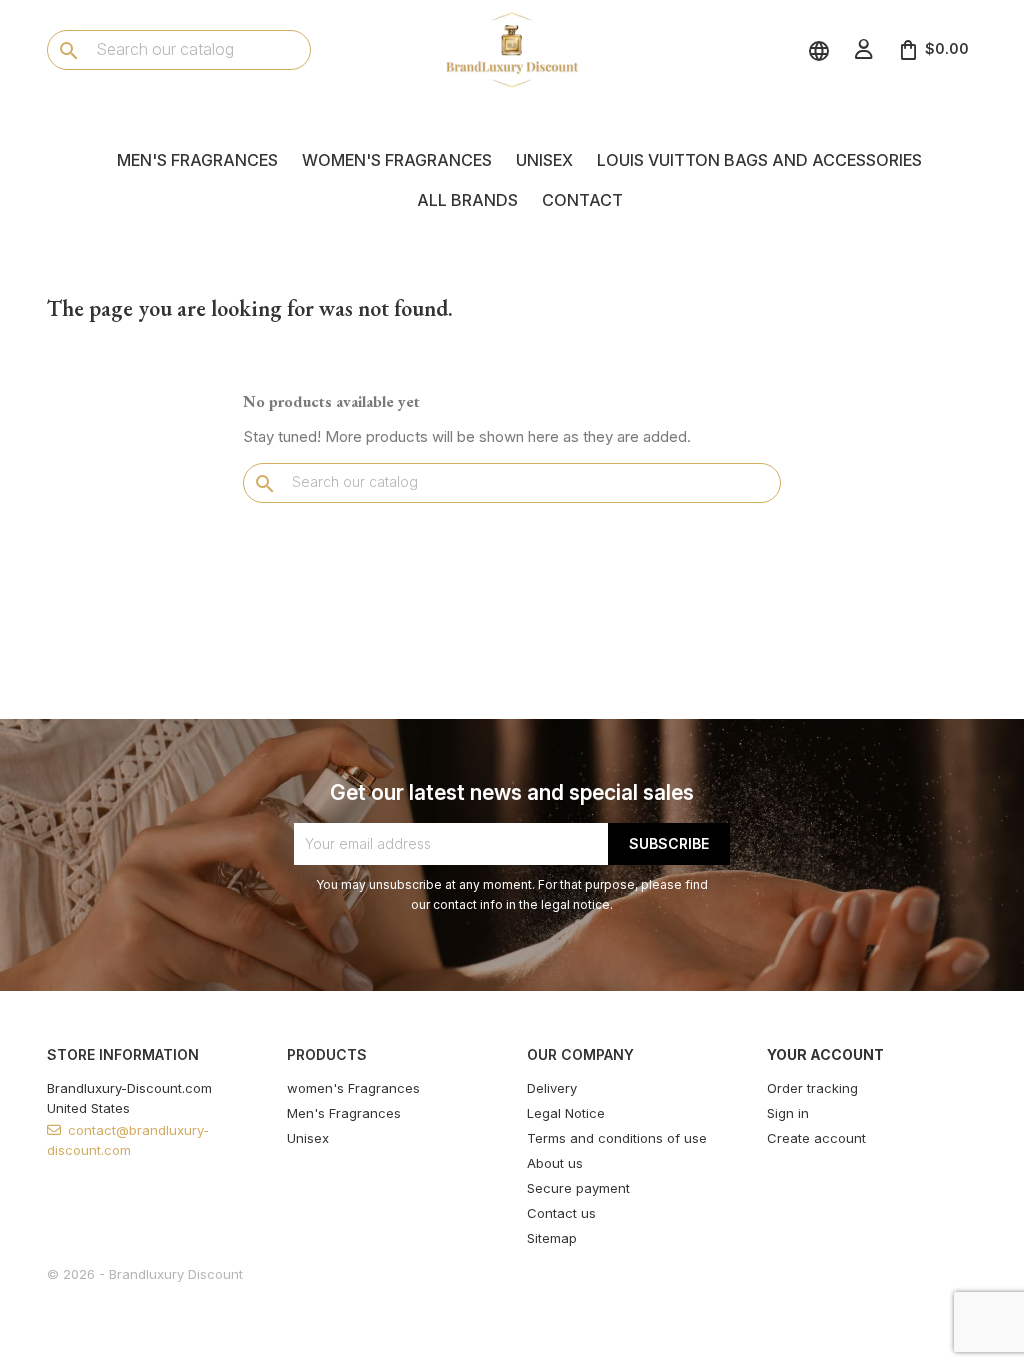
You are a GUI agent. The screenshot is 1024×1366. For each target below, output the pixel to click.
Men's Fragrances (197, 160)
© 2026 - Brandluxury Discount (145, 1274)
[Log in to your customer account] (864, 49)
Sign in (788, 1113)
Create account (816, 1138)
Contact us (561, 1213)
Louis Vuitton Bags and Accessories (759, 160)
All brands (467, 200)
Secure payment (578, 1188)
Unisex (544, 160)
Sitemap (552, 1238)
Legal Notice (566, 1113)
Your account (825, 1054)
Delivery (552, 1088)
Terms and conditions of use (617, 1138)
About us (555, 1163)
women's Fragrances (397, 160)
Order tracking (812, 1088)
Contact (582, 200)
